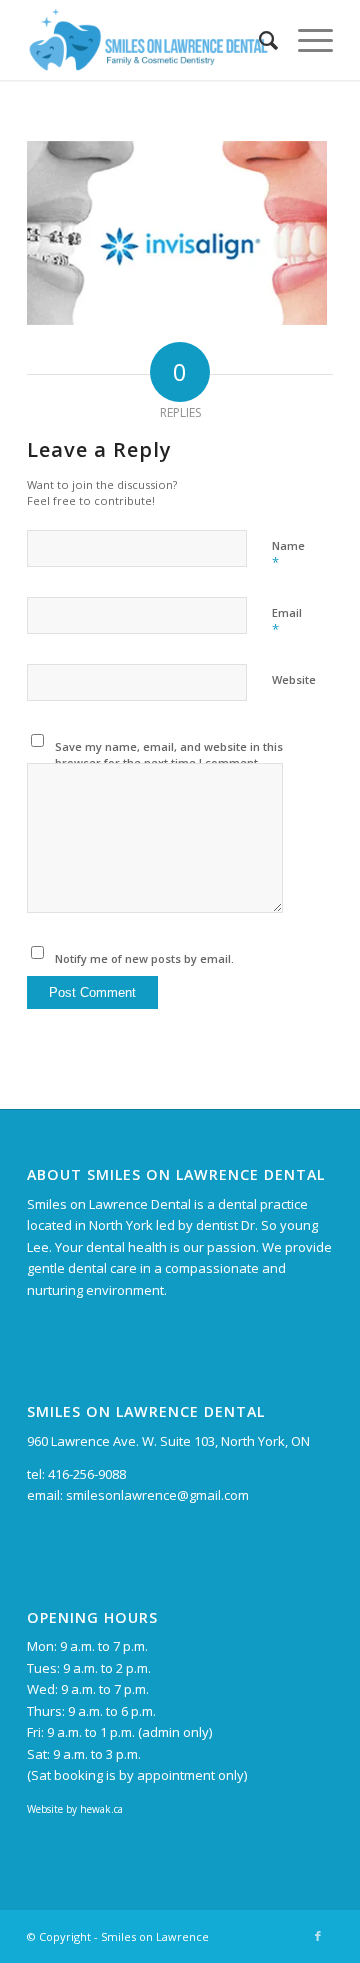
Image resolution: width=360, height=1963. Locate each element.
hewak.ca (101, 1809)
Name (288, 555)
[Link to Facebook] (318, 1936)
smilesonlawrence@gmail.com (157, 1495)
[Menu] (305, 40)
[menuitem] (258, 40)
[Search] (258, 40)
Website (294, 679)
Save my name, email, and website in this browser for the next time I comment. (169, 755)
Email (287, 622)
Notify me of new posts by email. (144, 958)
